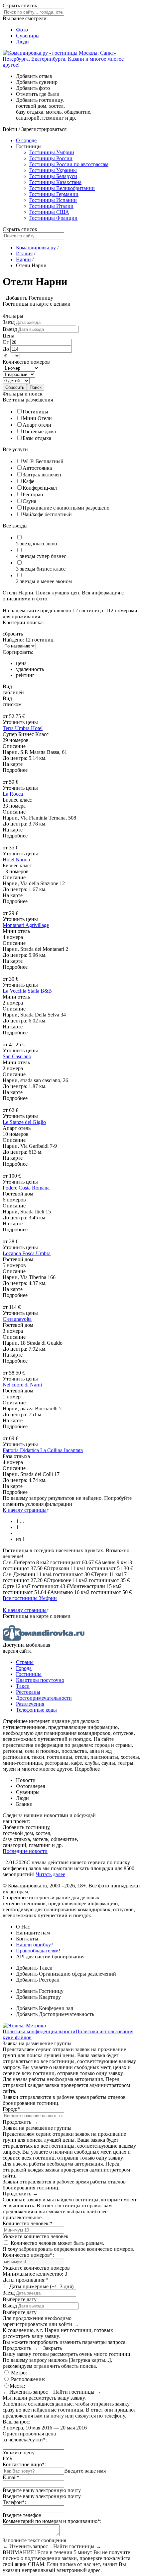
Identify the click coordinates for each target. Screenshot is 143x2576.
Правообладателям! (38, 1951)
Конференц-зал (40, 488)
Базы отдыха (37, 438)
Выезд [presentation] (10, 329)
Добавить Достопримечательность (55, 2014)
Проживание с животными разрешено (66, 508)
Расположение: (27, 2379)
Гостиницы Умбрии (52, 152)
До (6, 349)
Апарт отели (37, 425)
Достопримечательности (44, 1698)
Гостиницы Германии (54, 194)
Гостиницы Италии (51, 206)
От (6, 342)
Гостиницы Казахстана (55, 182)
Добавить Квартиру (38, 1997)
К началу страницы (25, 1510)
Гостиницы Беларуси (53, 176)
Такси (23, 1686)
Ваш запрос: (16, 2422)
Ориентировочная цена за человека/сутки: (29, 2437)
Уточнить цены (20, 722)
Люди (22, 42)
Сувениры (28, 36)
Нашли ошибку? (35, 1945)
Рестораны (28, 1692)
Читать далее (51, 1874)
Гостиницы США (49, 212)
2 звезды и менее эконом (44, 581)
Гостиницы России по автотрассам (69, 164)
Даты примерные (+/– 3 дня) (41, 2286)
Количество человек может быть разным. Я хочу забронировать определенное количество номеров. (69, 2246)
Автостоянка (37, 468)
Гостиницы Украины (53, 170)
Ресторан (33, 494)
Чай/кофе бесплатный (47, 514)
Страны (25, 1662)
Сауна (29, 501)
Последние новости (25, 1851)
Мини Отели (37, 418)
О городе (26, 140)
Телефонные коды (36, 1710)
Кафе (28, 481)
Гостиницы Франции (53, 218)
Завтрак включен (42, 475)
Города (24, 1668)
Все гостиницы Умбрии (30, 1598)
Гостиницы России (51, 158)
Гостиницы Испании (53, 200)
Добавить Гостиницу (40, 1991)
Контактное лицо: (24, 2464)
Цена (8, 336)
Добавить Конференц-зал (45, 2008)
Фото (22, 30)
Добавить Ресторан (38, 1980)
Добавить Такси (34, 1968)
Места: (17, 2386)
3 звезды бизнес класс (41, 569)
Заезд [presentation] (9, 322)
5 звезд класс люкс (37, 544)
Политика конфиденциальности (39, 2031)
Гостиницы (35, 412)
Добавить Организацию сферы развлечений (66, 1974)
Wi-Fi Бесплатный (43, 461)
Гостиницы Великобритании (62, 188)
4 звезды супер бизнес (41, 556)
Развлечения (30, 1704)
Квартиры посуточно (40, 1680)
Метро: (18, 2373)
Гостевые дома (39, 431)
